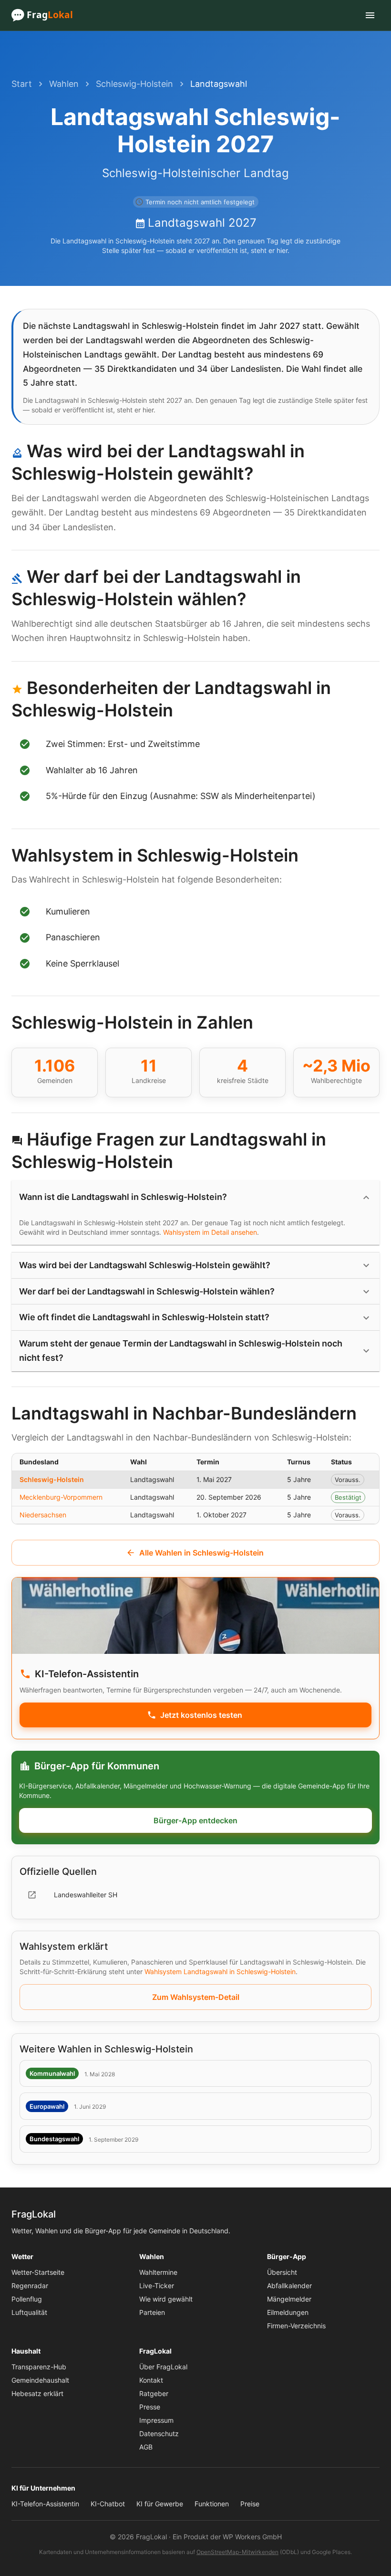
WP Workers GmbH (252, 2537)
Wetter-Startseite (38, 2272)
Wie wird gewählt (166, 2299)
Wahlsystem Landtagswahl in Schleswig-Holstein (220, 1971)
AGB (146, 2447)
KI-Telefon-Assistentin (45, 2504)
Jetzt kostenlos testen (201, 1715)
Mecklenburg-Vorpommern (61, 1497)
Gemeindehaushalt (40, 2380)
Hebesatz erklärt (37, 2393)
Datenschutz (159, 2434)
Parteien (152, 2312)
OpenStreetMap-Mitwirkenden (237, 2552)
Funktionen (212, 2504)
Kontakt (151, 2380)
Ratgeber (154, 2393)
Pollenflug (27, 2299)
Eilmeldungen (288, 2312)
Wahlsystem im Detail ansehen (210, 1232)
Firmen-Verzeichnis (296, 2326)
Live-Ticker (157, 2286)
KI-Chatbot (108, 2504)
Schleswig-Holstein (134, 84)
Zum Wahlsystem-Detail (196, 1997)
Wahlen (64, 84)
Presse (150, 2407)
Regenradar (30, 2286)
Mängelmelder (289, 2299)
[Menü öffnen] (370, 15)
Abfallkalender (289, 2286)
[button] (195, 1197)
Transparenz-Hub (39, 2367)
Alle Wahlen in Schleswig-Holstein (201, 1553)
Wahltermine (158, 2272)
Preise (250, 2504)
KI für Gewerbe (160, 2504)
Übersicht (282, 2272)
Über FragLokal (163, 2367)
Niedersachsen (43, 1515)
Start (22, 84)
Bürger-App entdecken (195, 1820)
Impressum (156, 2420)
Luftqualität (29, 2312)
